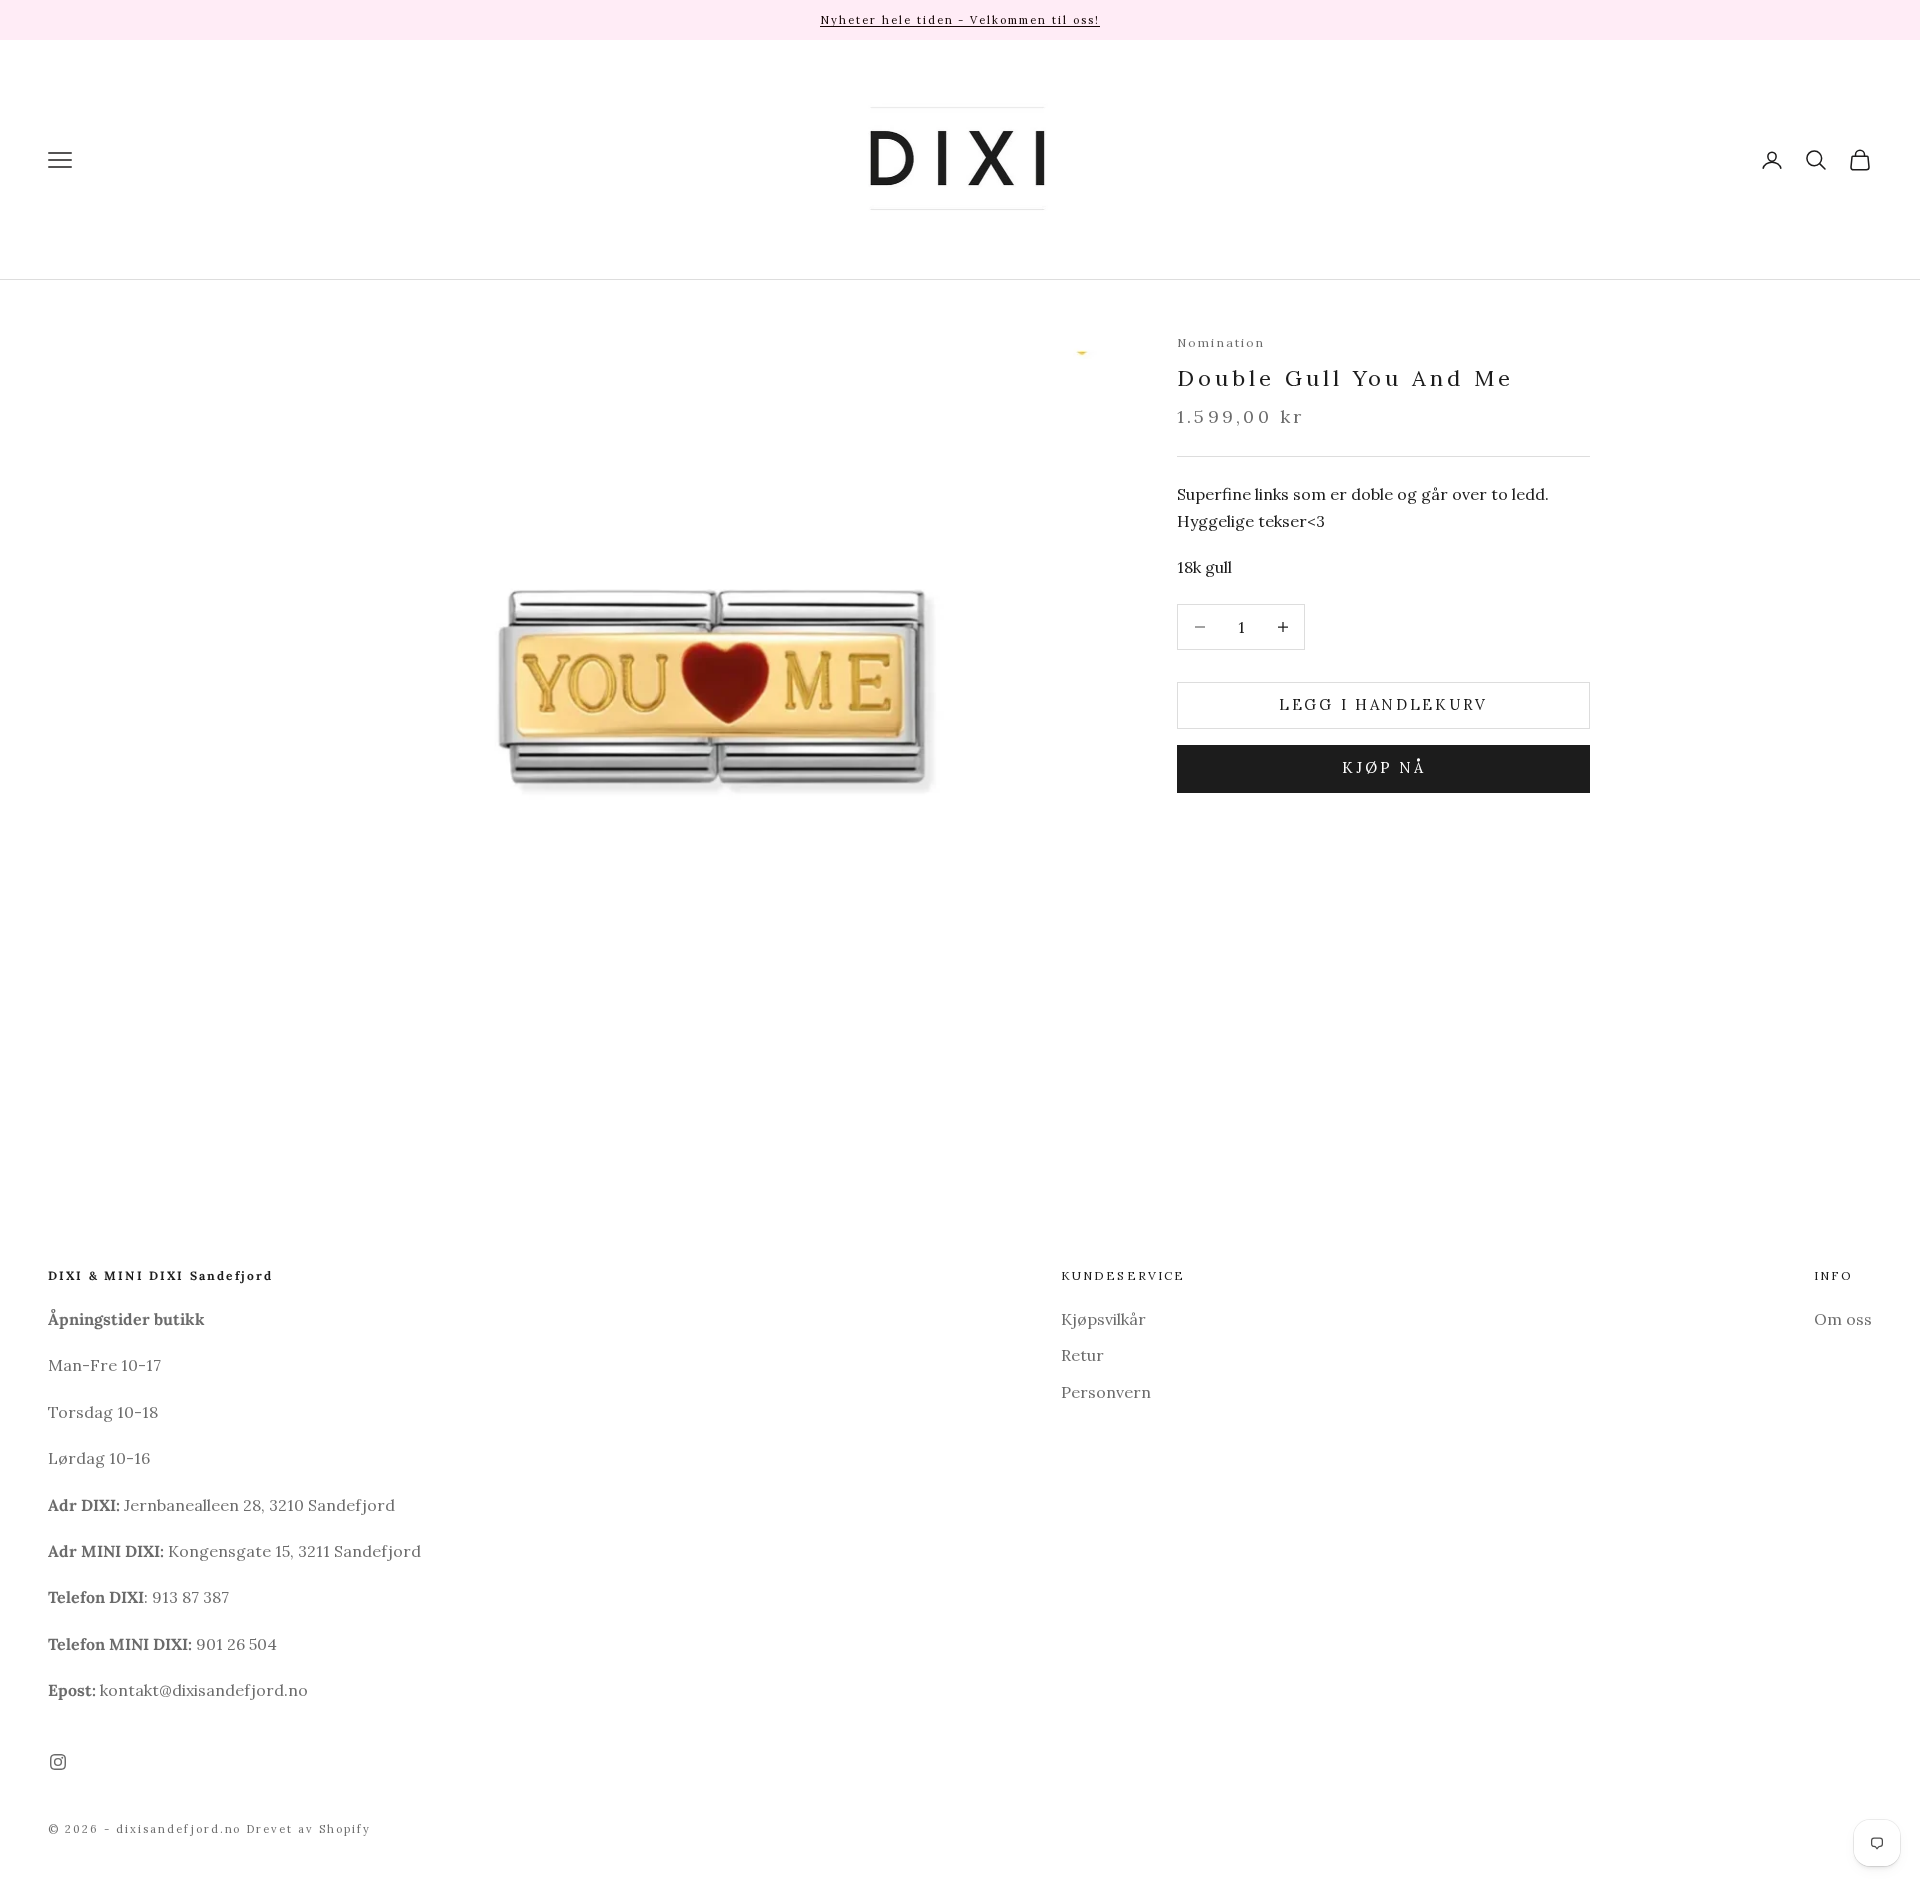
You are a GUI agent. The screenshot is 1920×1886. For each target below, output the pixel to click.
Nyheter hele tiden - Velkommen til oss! (960, 20)
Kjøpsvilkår (1103, 1319)
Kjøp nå (1384, 767)
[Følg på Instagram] (58, 1762)
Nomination (1221, 342)
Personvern (1106, 1392)
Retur (1082, 1355)
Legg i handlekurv (1383, 704)
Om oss (1843, 1319)
